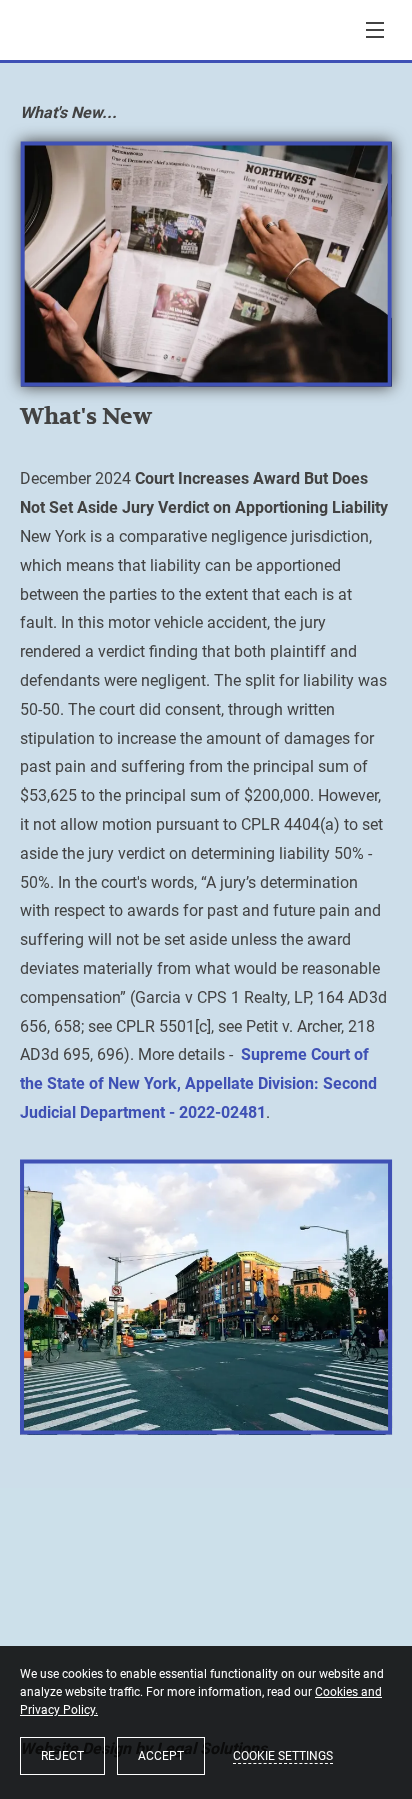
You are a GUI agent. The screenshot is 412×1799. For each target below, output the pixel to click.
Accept (161, 1756)
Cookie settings (283, 1756)
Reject (62, 1756)
